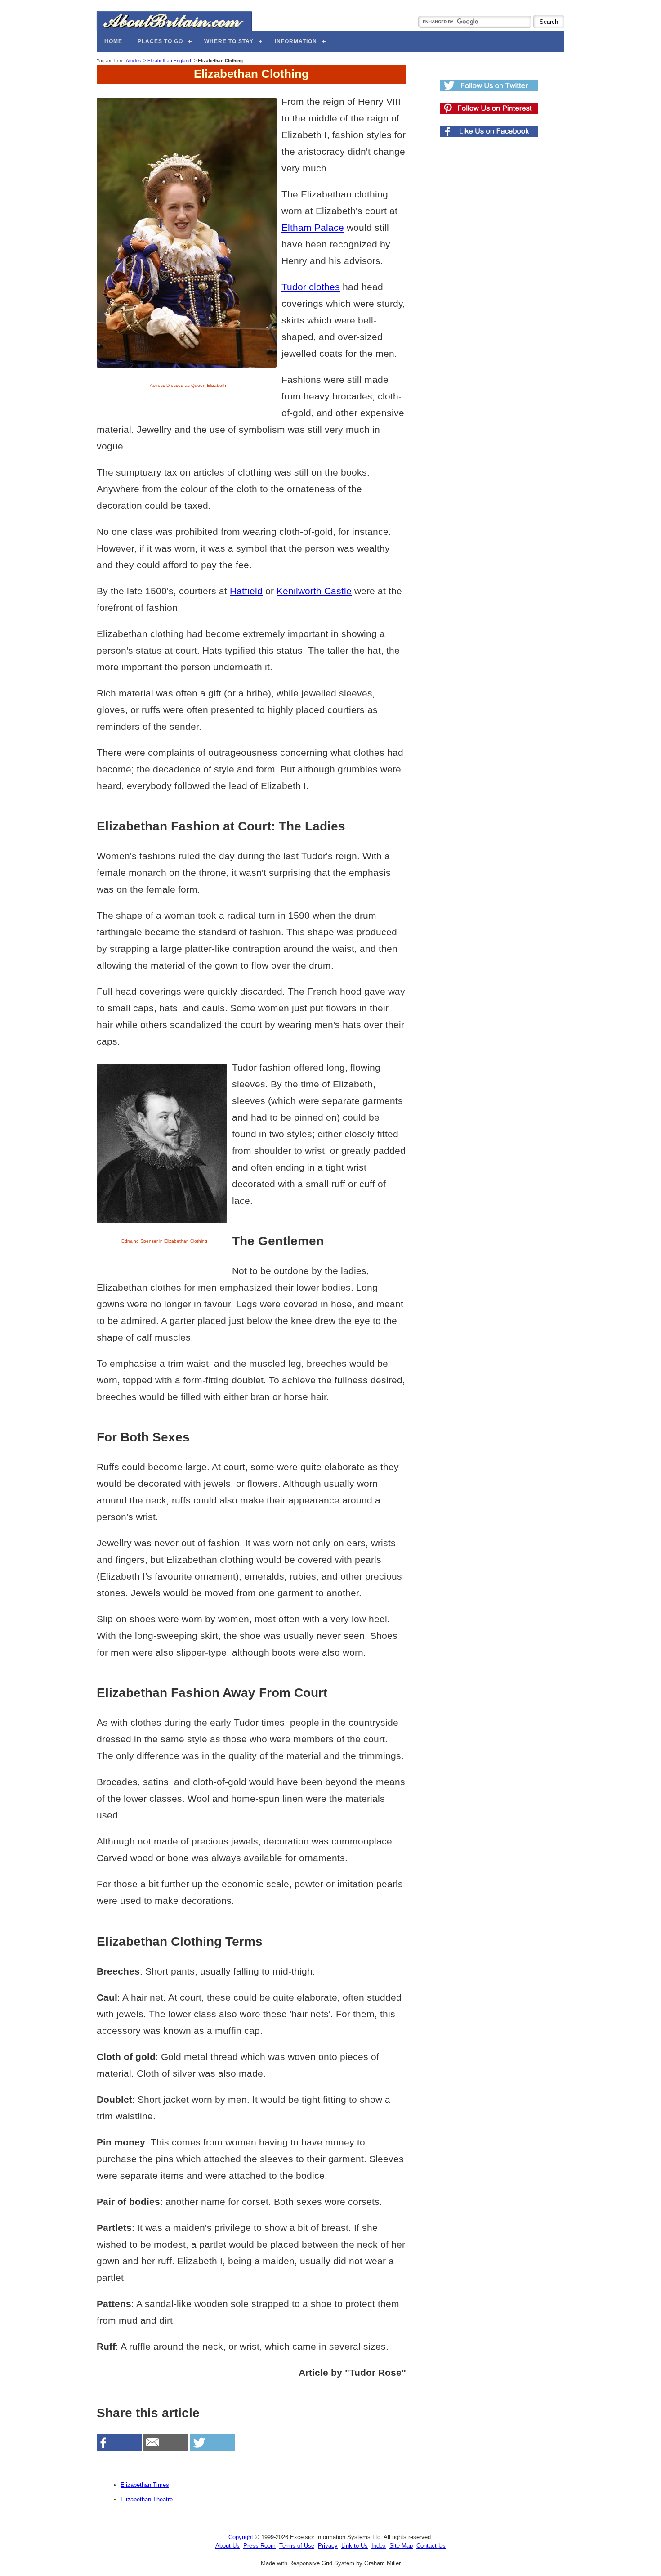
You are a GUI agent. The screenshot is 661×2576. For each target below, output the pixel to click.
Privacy (328, 2546)
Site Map (401, 2546)
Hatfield (246, 591)
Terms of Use (297, 2546)
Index (379, 2546)
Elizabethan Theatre (147, 2499)
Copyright (241, 2537)
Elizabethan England (169, 61)
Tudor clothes (311, 287)
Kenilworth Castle (314, 591)
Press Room (259, 2546)
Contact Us (431, 2546)
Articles (133, 61)
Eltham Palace (313, 227)
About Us (228, 2546)
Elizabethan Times (145, 2485)
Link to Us (355, 2546)
